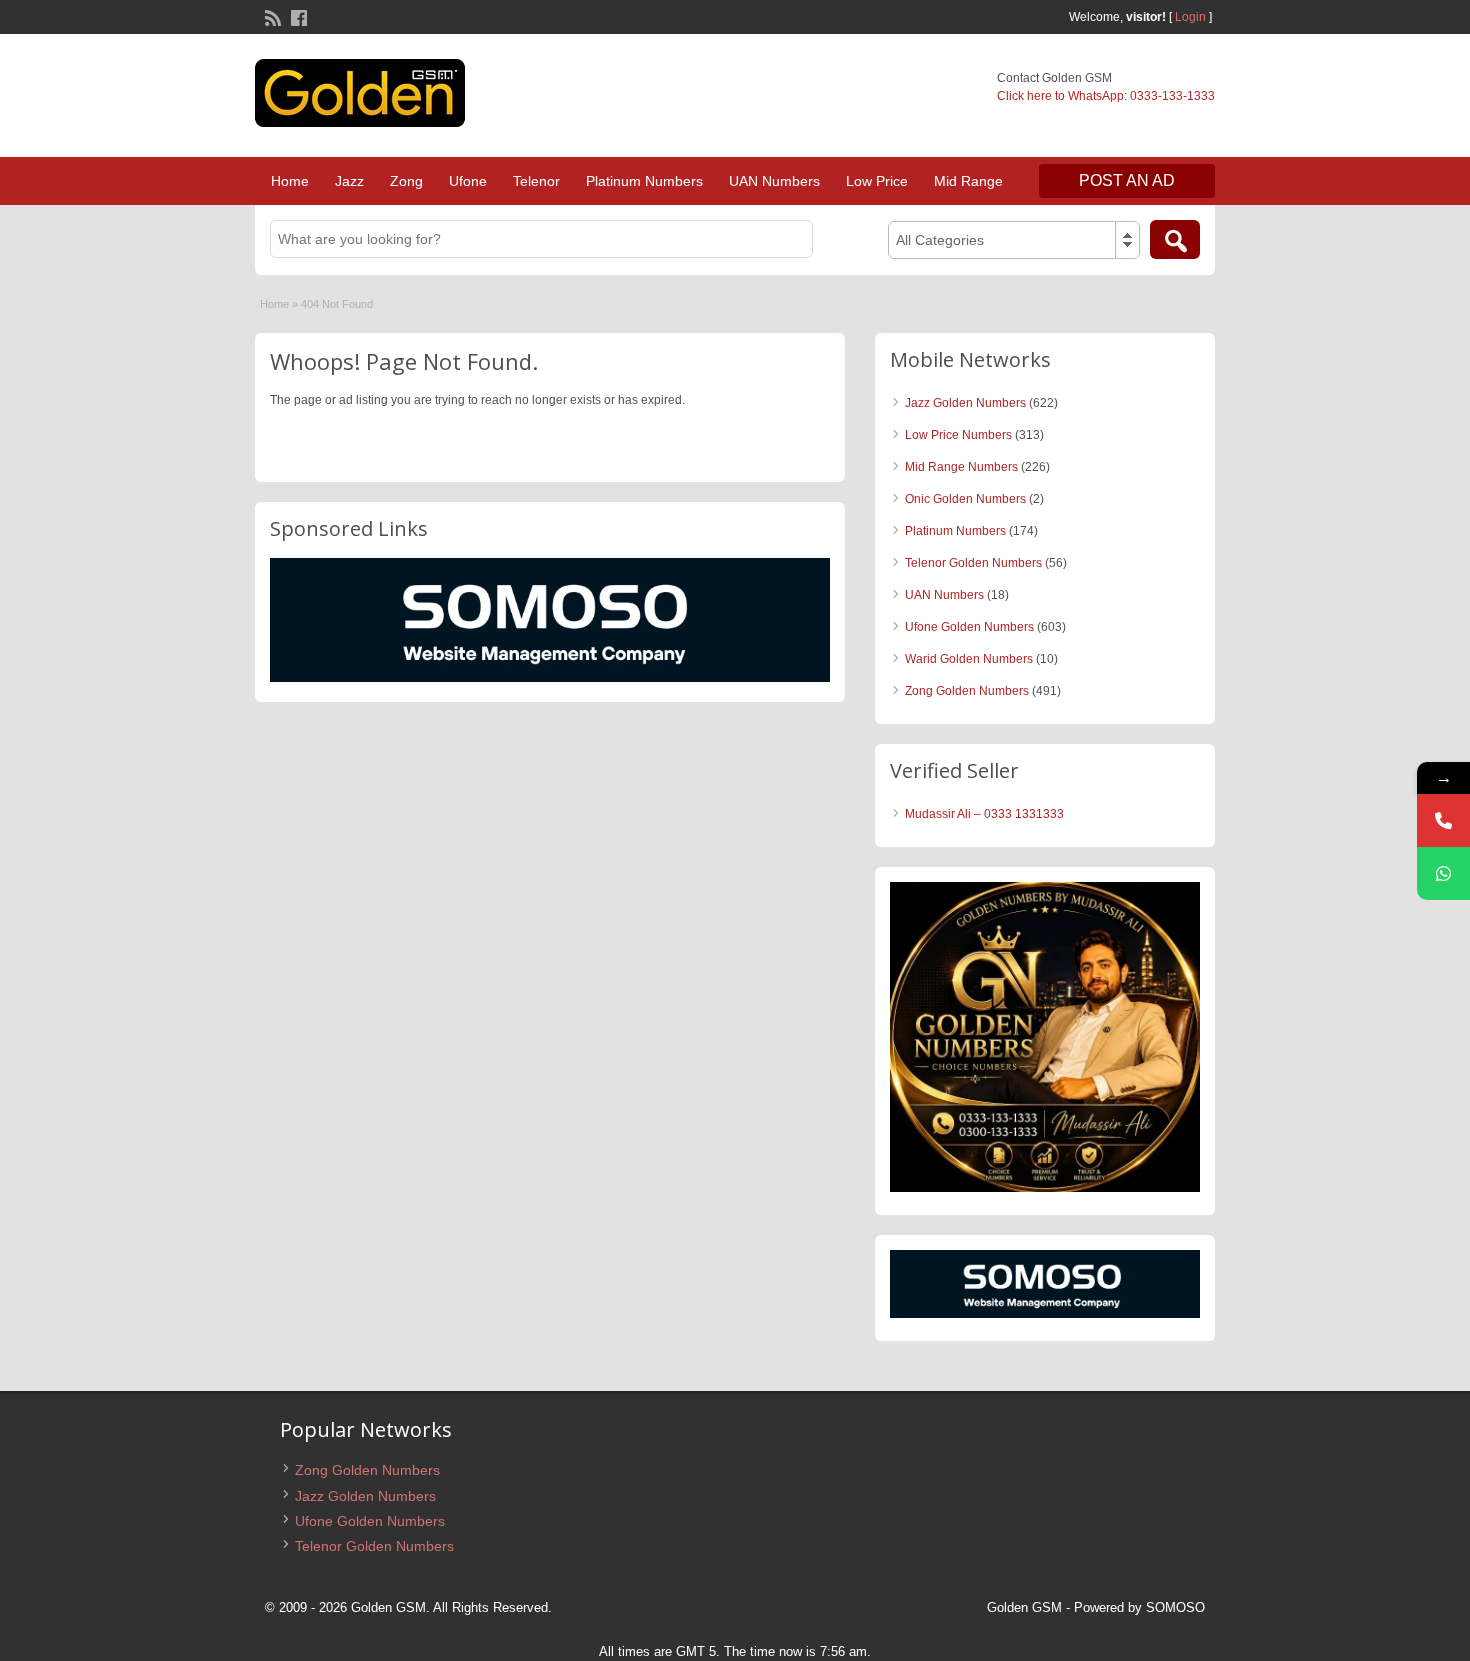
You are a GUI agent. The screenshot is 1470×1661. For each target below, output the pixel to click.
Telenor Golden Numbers (973, 563)
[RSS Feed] (271, 16)
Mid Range (968, 181)
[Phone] (1443, 820)
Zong (406, 181)
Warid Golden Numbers (969, 659)
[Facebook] (297, 16)
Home (290, 181)
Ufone (468, 181)
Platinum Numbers (644, 181)
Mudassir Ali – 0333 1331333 (984, 814)
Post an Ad (1127, 180)
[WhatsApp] (1443, 873)
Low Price (877, 181)
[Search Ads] (1175, 239)
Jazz (349, 181)
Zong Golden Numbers (967, 691)
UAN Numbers (774, 181)
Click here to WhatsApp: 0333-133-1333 (1106, 96)
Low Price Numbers (958, 435)
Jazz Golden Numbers (965, 403)
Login (1190, 17)
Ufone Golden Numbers (969, 627)
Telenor (536, 181)
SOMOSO (1175, 1607)
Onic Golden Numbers (965, 499)
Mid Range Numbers (961, 467)
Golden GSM (1024, 1607)
